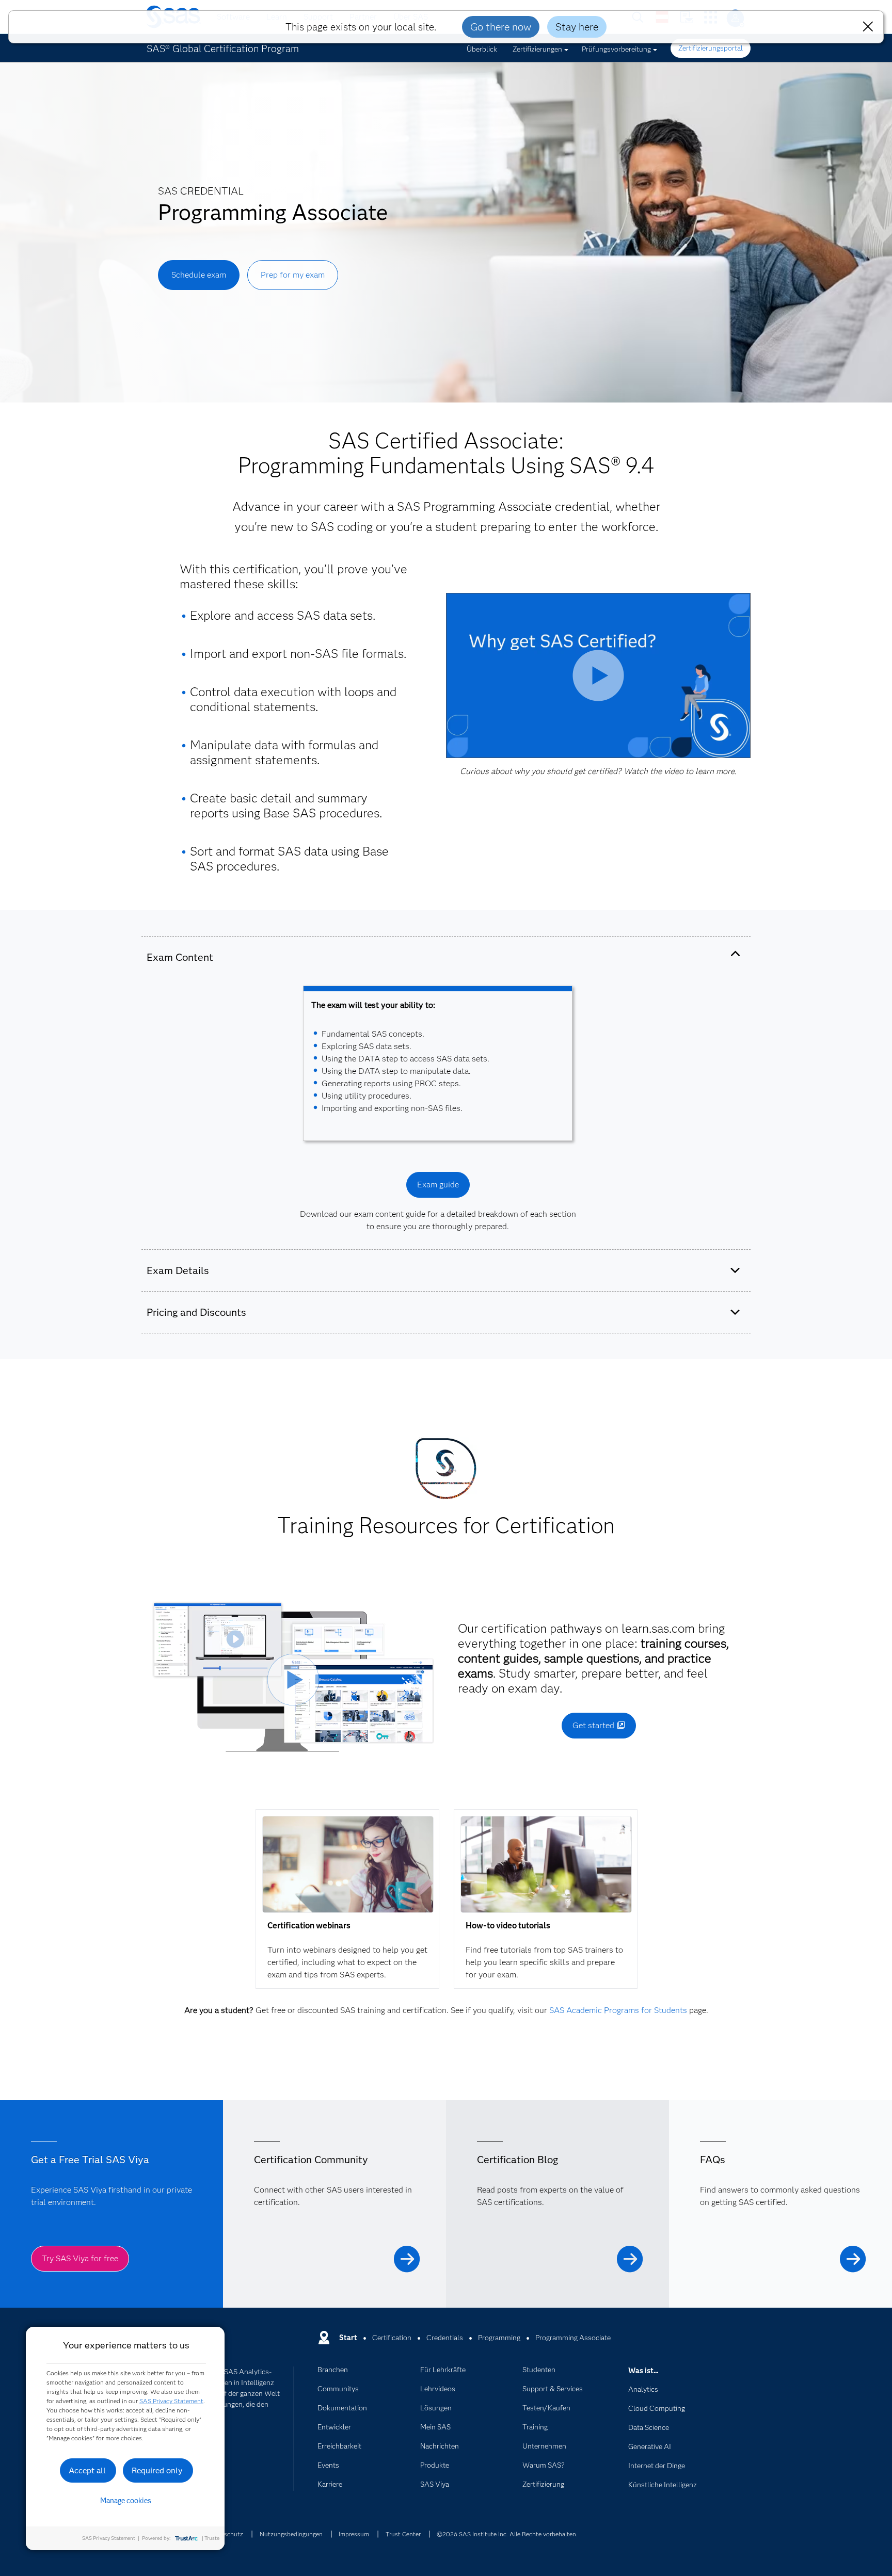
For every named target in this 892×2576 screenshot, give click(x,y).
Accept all (87, 2470)
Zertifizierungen (537, 49)
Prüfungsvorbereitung (616, 49)
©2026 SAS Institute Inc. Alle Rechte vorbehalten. (507, 2534)
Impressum (354, 2534)
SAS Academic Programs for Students (618, 2010)
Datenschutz (225, 2534)
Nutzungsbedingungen (291, 2534)
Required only (157, 2470)
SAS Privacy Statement (171, 2401)
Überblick (482, 49)
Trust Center (403, 2534)
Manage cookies (126, 2501)
